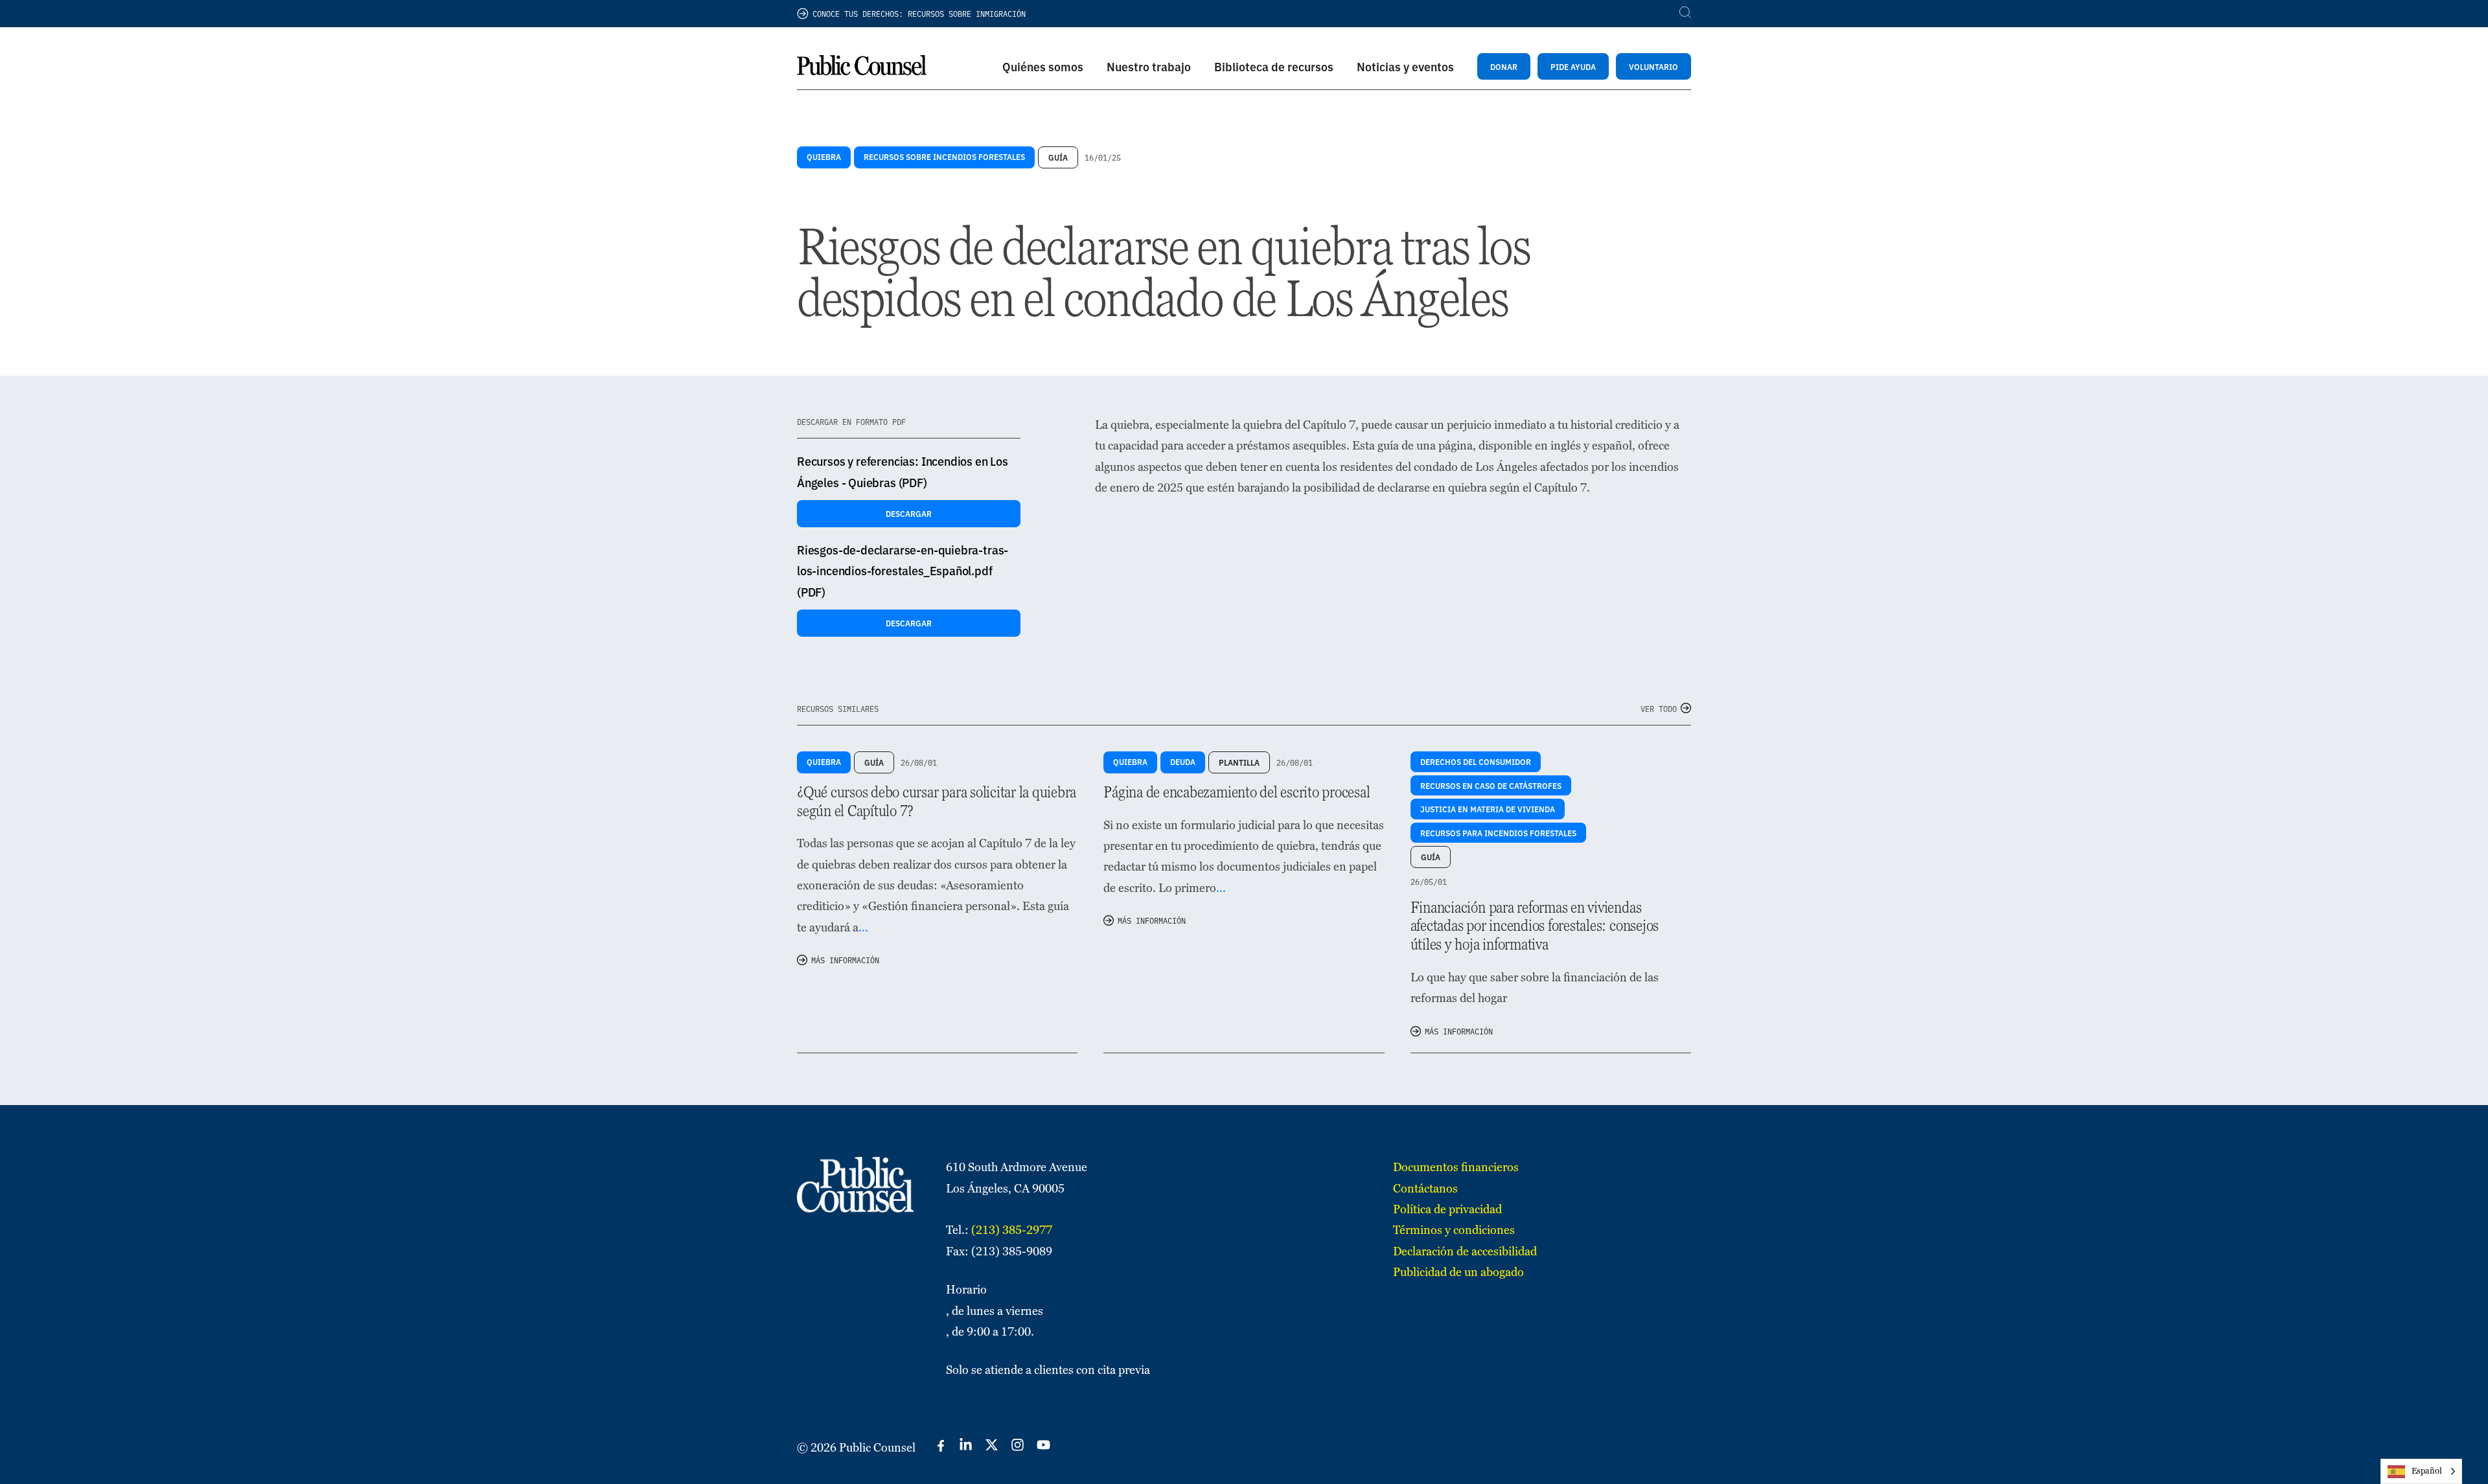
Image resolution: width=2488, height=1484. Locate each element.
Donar (1504, 66)
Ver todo (1659, 708)
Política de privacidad (1447, 1209)
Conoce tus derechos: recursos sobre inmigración (919, 13)
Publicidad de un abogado (1458, 1272)
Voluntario (1653, 66)
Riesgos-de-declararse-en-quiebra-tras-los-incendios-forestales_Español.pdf (903, 571)
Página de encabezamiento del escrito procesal (1237, 792)
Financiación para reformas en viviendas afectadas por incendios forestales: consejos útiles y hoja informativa (1535, 926)
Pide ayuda (1573, 66)
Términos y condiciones (1454, 1230)
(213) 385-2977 (1012, 1230)
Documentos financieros (1456, 1167)
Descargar (909, 513)
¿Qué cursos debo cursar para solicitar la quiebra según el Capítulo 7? (937, 801)
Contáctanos (1425, 1188)
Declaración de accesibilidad (1465, 1251)
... (863, 927)
